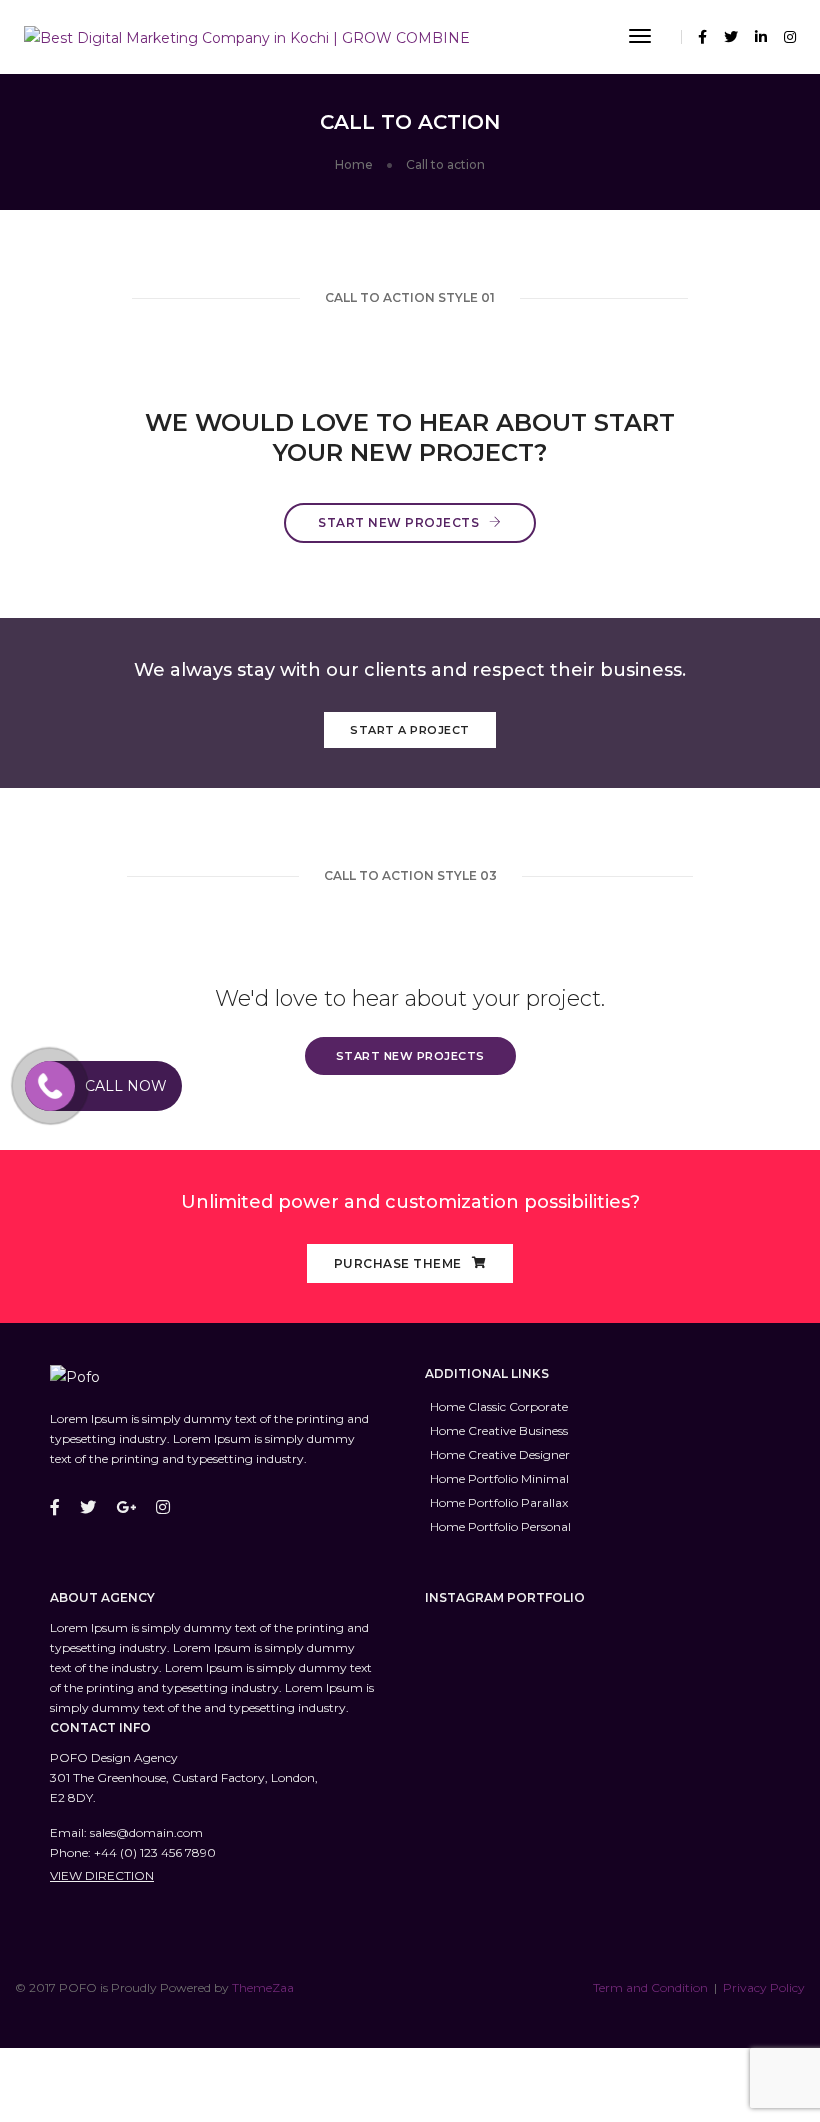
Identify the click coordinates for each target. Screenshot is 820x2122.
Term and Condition (650, 1987)
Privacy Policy (764, 1987)
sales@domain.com (146, 1832)
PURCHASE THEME (398, 1263)
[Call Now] (50, 1086)
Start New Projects (398, 522)
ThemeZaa (263, 1987)
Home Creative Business (499, 1430)
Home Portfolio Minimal (499, 1478)
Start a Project (410, 730)
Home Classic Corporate (499, 1406)
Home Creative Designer (500, 1454)
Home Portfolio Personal (500, 1526)
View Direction (102, 1875)
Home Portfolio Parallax (499, 1502)
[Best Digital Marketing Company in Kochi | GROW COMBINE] (247, 36)
